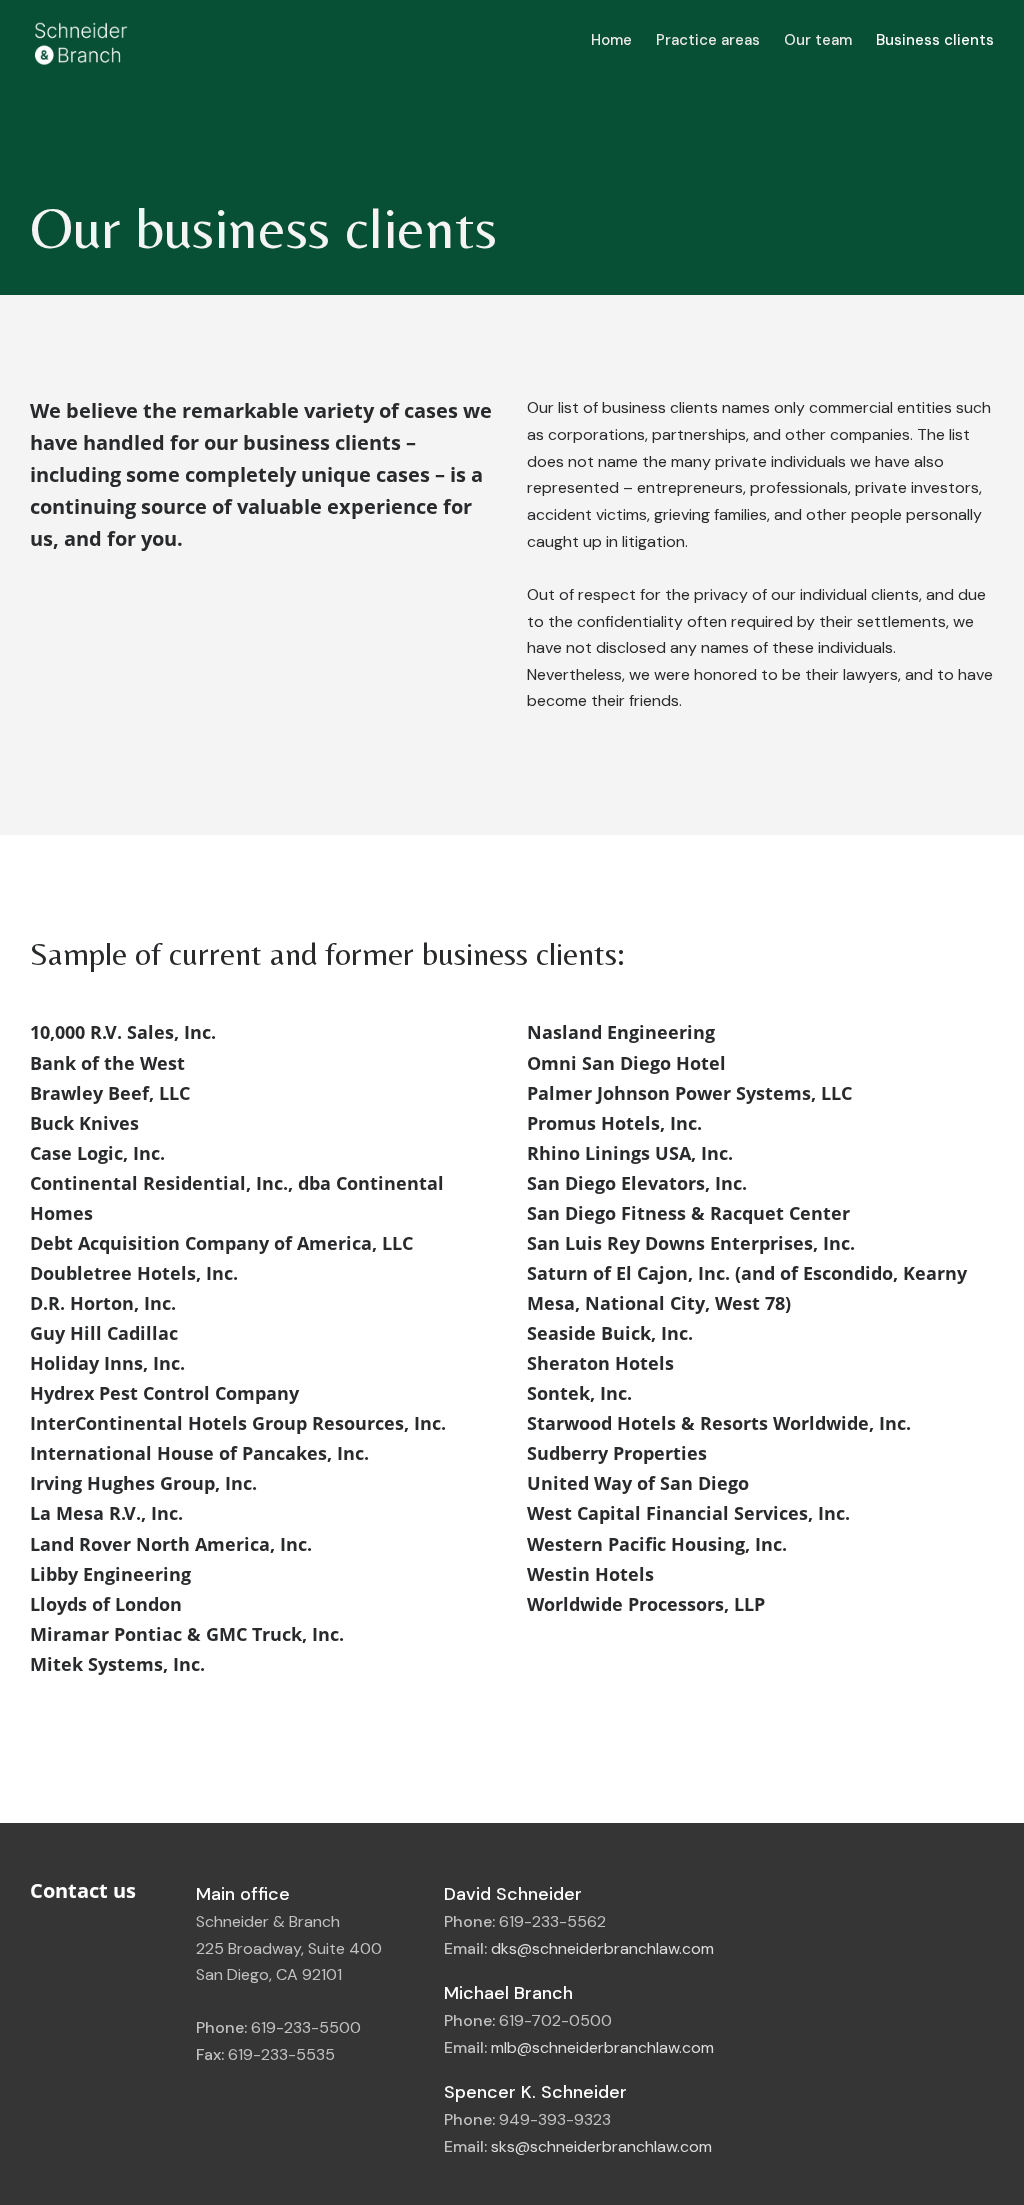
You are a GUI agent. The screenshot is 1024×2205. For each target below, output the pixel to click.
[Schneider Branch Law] (80, 39)
